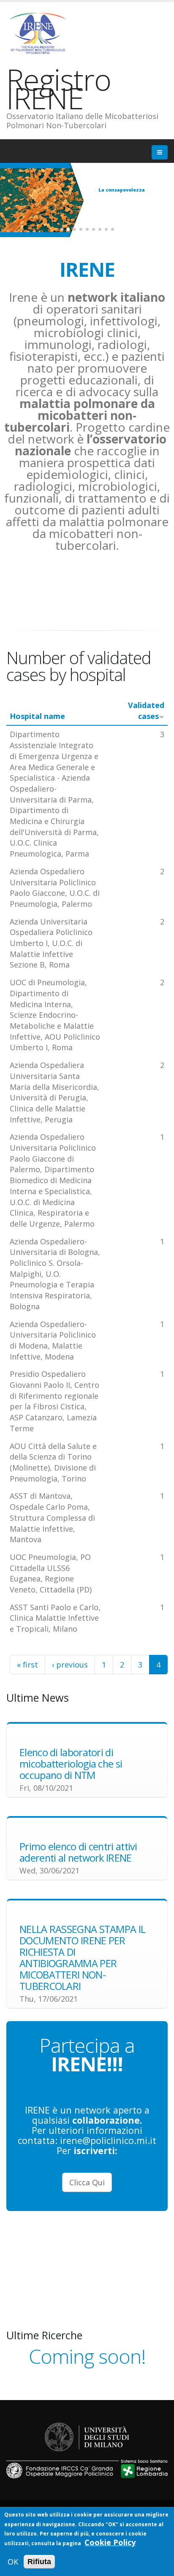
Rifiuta (39, 2562)
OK (13, 2562)
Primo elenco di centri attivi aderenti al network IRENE (78, 1852)
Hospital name (37, 716)
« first (27, 1665)
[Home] (41, 32)
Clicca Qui (87, 2182)
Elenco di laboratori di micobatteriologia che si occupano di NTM (71, 1764)
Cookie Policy (110, 2542)
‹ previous (70, 1665)
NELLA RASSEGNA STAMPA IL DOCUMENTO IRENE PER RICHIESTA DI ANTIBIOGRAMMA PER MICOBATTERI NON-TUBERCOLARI (82, 1958)
